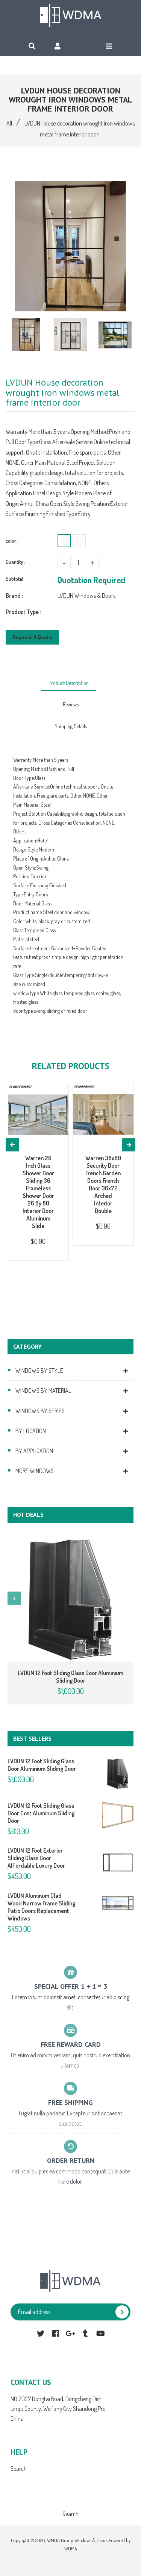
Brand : (14, 596)
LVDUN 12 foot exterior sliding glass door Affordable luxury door (36, 1858)
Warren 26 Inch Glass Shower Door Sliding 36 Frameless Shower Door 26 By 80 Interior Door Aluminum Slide (38, 1192)
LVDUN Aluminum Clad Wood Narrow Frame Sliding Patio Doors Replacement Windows (41, 1907)
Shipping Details (71, 726)
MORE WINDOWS (35, 1471)
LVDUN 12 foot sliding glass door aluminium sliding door (70, 1677)
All (9, 123)
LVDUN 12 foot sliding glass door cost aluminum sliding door (41, 1813)
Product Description (69, 683)
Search (19, 2469)
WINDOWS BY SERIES (40, 1411)
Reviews (71, 704)
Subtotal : (16, 579)
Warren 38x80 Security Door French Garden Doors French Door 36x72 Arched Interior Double (103, 1184)
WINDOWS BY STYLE (39, 1371)
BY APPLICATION (34, 1451)
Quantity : (15, 562)
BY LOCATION (31, 1431)
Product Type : (23, 612)
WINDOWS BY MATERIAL (43, 1391)
